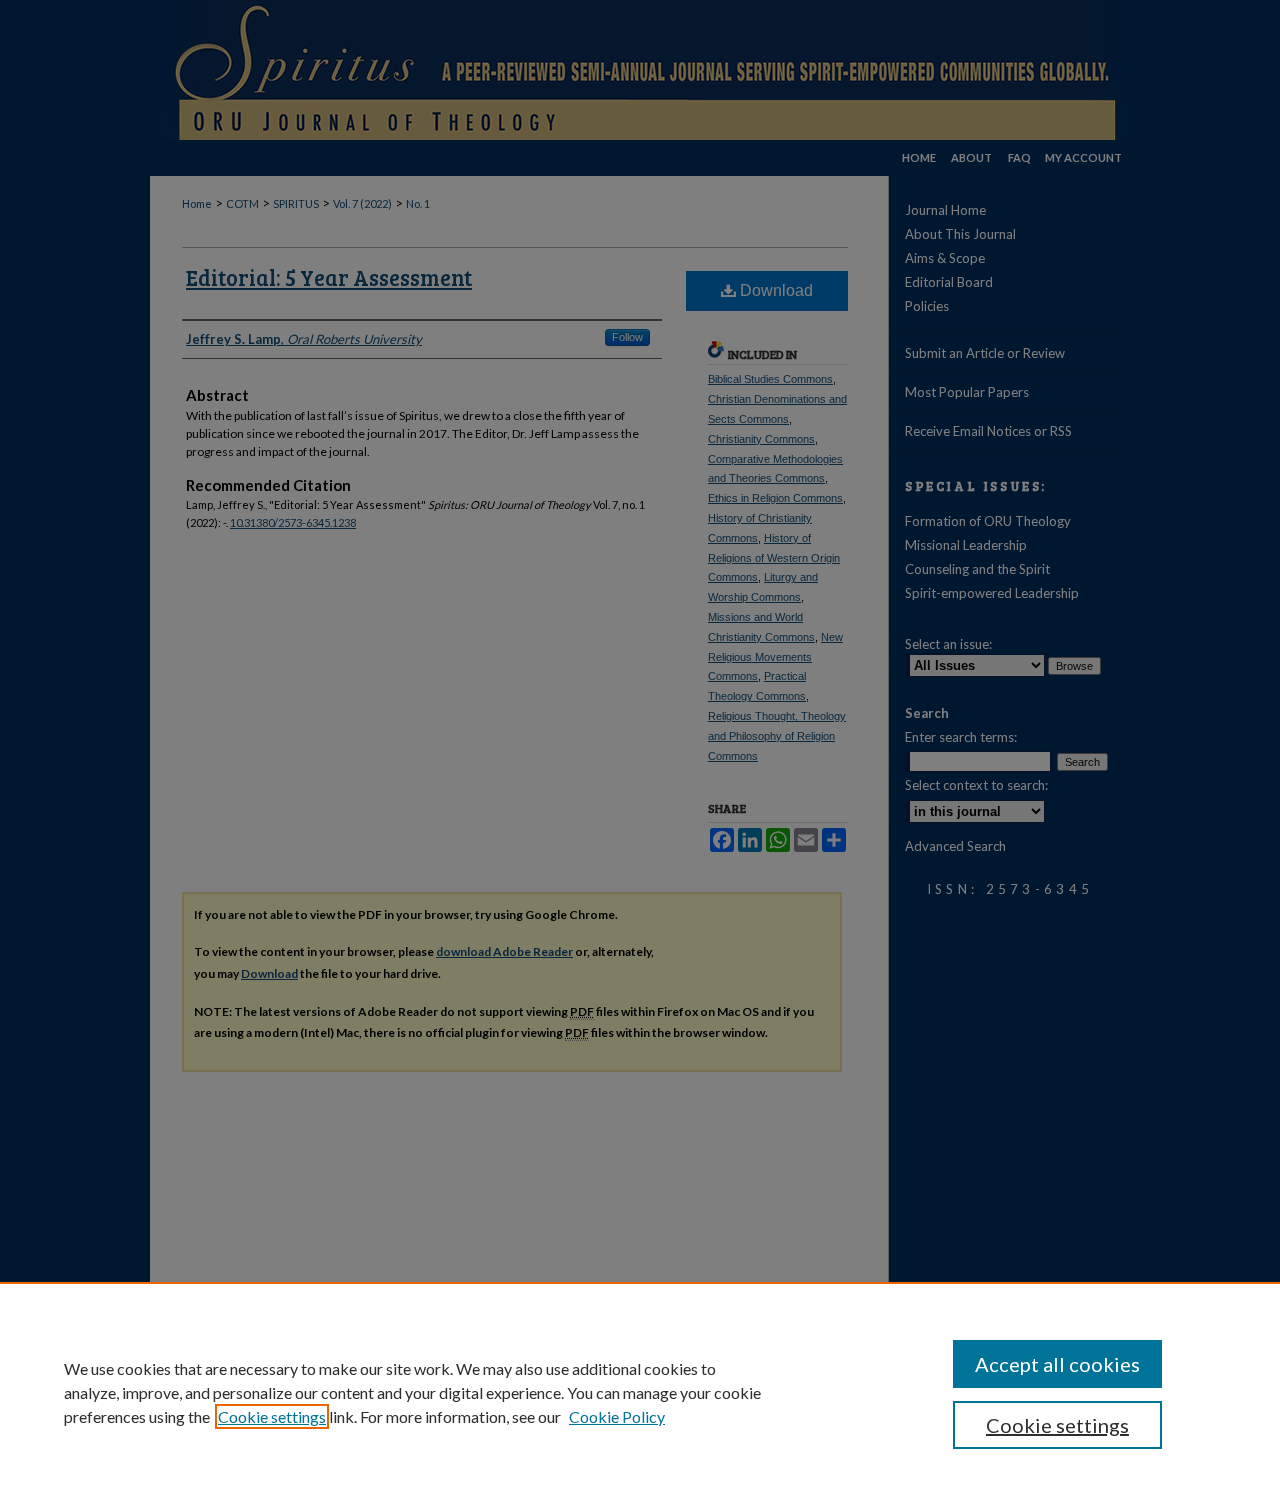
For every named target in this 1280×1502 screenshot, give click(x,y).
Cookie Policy (617, 1416)
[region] (640, 1392)
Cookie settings (272, 1416)
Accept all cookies (1057, 1364)
